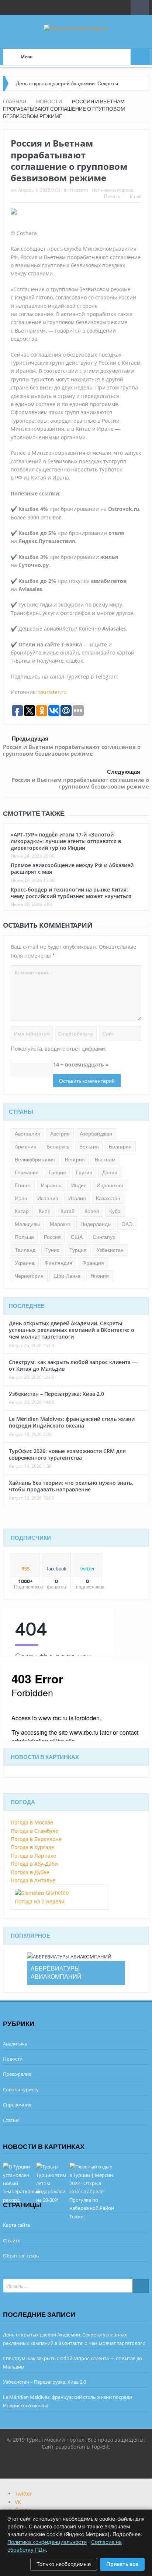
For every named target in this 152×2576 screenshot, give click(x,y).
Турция (78, 1250)
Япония (100, 1276)
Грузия (84, 1172)
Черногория (29, 1276)
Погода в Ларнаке (33, 1856)
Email (136, 196)
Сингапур (104, 1237)
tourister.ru (53, 692)
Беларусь (58, 1147)
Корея (92, 1211)
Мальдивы (27, 1224)
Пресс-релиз (17, 2074)
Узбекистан (110, 1250)
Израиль (51, 1185)
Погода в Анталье (33, 1880)
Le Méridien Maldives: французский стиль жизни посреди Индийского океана (72, 1422)
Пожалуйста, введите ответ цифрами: (58, 1049)
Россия (52, 1237)
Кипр (45, 1211)
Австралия (27, 1134)
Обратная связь (21, 2256)
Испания (48, 1198)
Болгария (120, 1147)
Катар (22, 1211)
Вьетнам (105, 1160)
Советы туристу (21, 2089)
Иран (21, 1198)
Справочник (17, 2105)
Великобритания (35, 1160)
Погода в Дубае (30, 1872)
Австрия (60, 1134)
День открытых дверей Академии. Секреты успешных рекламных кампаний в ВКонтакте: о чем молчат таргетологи (72, 1330)
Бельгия (89, 1147)
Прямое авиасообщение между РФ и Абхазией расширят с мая (72, 868)
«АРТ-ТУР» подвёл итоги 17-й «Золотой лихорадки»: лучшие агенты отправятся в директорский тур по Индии (66, 841)
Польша (24, 1237)
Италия (77, 1198)
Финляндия (58, 1263)
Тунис (52, 1250)
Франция (93, 1263)
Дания (110, 1172)
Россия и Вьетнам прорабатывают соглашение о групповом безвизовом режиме (72, 750)
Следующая (124, 772)
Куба (115, 1211)
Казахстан (108, 1198)
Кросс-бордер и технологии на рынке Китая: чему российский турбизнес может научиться (71, 893)
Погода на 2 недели (40, 1901)
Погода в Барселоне (36, 1839)
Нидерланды (96, 1224)
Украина (25, 1263)
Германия (27, 1172)
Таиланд (25, 1250)
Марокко (60, 1224)
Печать (112, 196)
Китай (68, 1211)
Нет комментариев (113, 190)
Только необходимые (64, 2564)
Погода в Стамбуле (34, 1831)
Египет (23, 1185)
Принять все (122, 2564)
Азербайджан (96, 1134)
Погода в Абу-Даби (34, 1864)
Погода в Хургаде (32, 1847)
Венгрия (75, 1160)
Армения (26, 1147)
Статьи (11, 2120)
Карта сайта (16, 2225)
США (77, 1237)
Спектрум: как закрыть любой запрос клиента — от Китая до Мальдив (73, 1365)
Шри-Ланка (67, 1276)
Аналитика (15, 2044)
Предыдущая (30, 739)
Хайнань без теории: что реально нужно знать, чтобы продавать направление (71, 1486)
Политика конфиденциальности (47, 2542)
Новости (79, 190)
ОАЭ (127, 1224)
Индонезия (110, 1185)
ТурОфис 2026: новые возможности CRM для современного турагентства (67, 1454)
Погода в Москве (32, 1822)
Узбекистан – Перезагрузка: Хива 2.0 (56, 1394)
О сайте (12, 2240)
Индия (79, 1185)
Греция (57, 1172)
